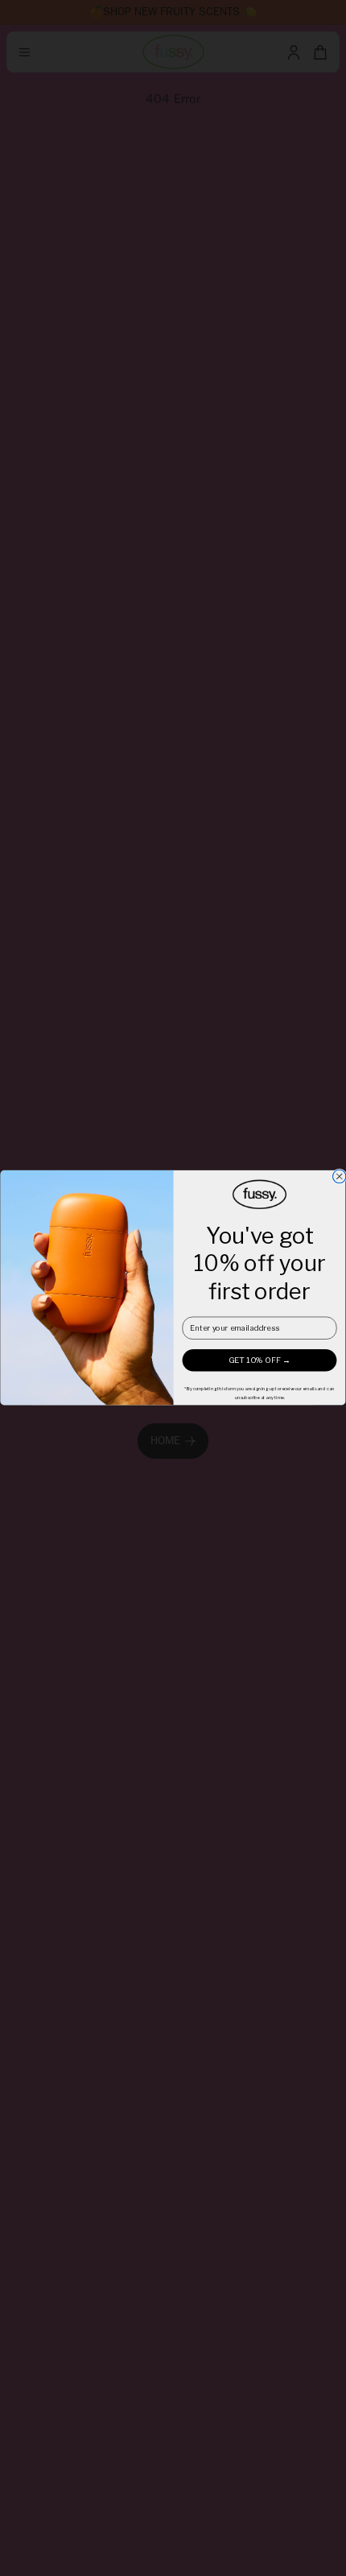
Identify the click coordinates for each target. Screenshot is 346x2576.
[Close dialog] (339, 1177)
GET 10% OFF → (259, 1360)
